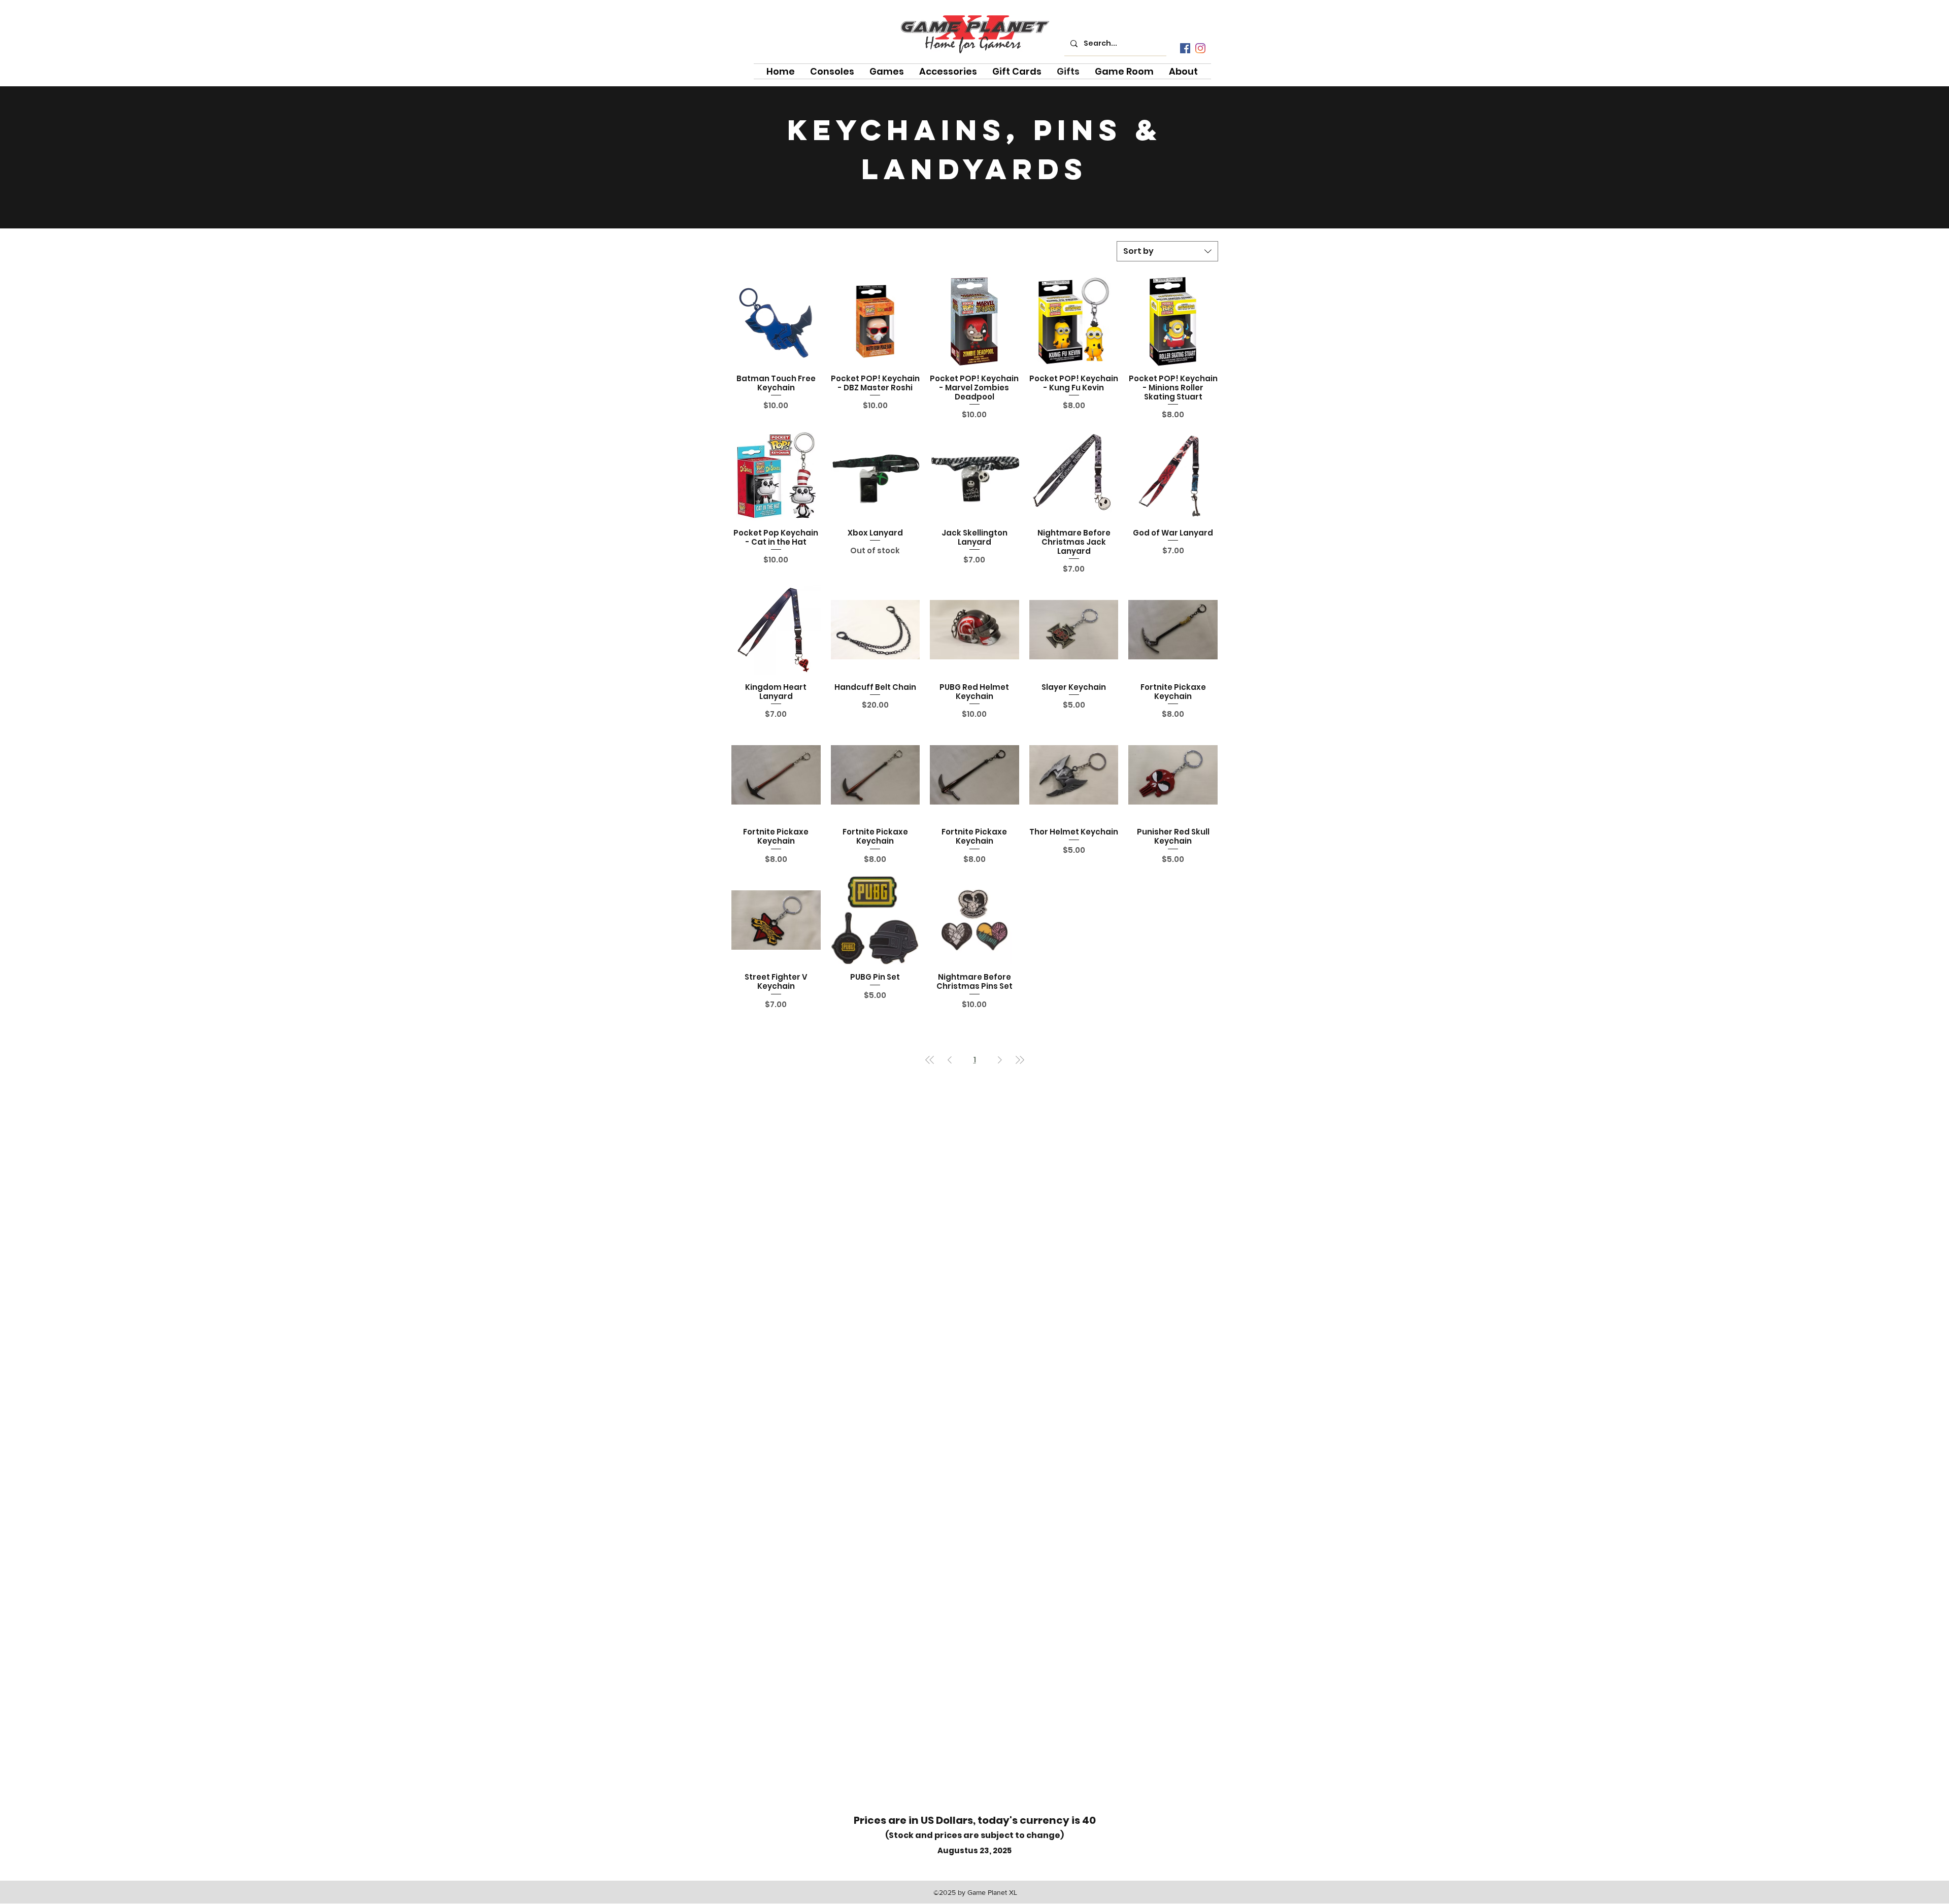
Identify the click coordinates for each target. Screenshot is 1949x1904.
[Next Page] (1000, 1060)
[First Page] (930, 1060)
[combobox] (1167, 251)
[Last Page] (1020, 1060)
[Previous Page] (950, 1060)
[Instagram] (1200, 48)
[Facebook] (1185, 48)
